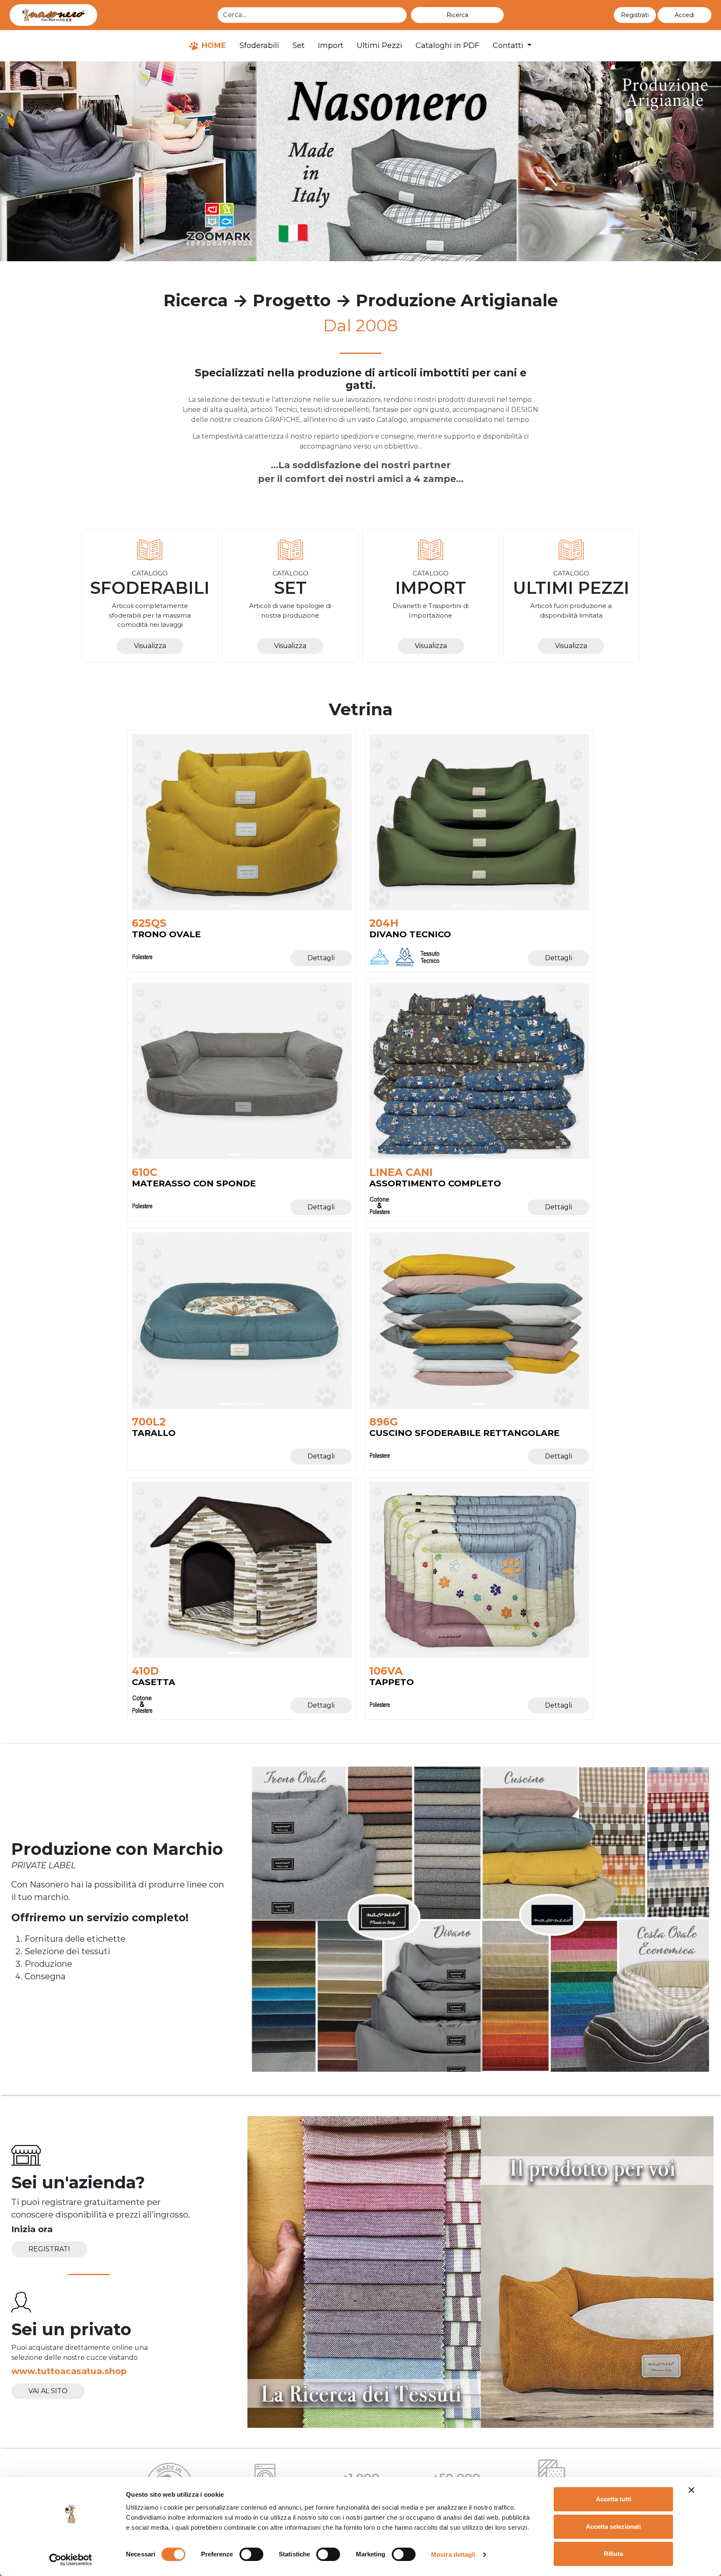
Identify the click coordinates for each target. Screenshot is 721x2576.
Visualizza (150, 646)
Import (331, 45)
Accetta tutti (614, 2499)
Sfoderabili (259, 45)
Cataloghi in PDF (447, 45)
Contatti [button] (509, 45)
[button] (684, 15)
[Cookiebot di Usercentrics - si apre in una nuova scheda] (71, 2560)
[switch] (251, 2554)
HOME (213, 45)
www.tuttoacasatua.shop (69, 2371)
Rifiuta (613, 2554)
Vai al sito (48, 2391)
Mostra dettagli (453, 2555)
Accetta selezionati (613, 2527)
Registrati (49, 2249)
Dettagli (321, 958)
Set (299, 45)
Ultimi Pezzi (379, 45)
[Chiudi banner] (691, 2490)
